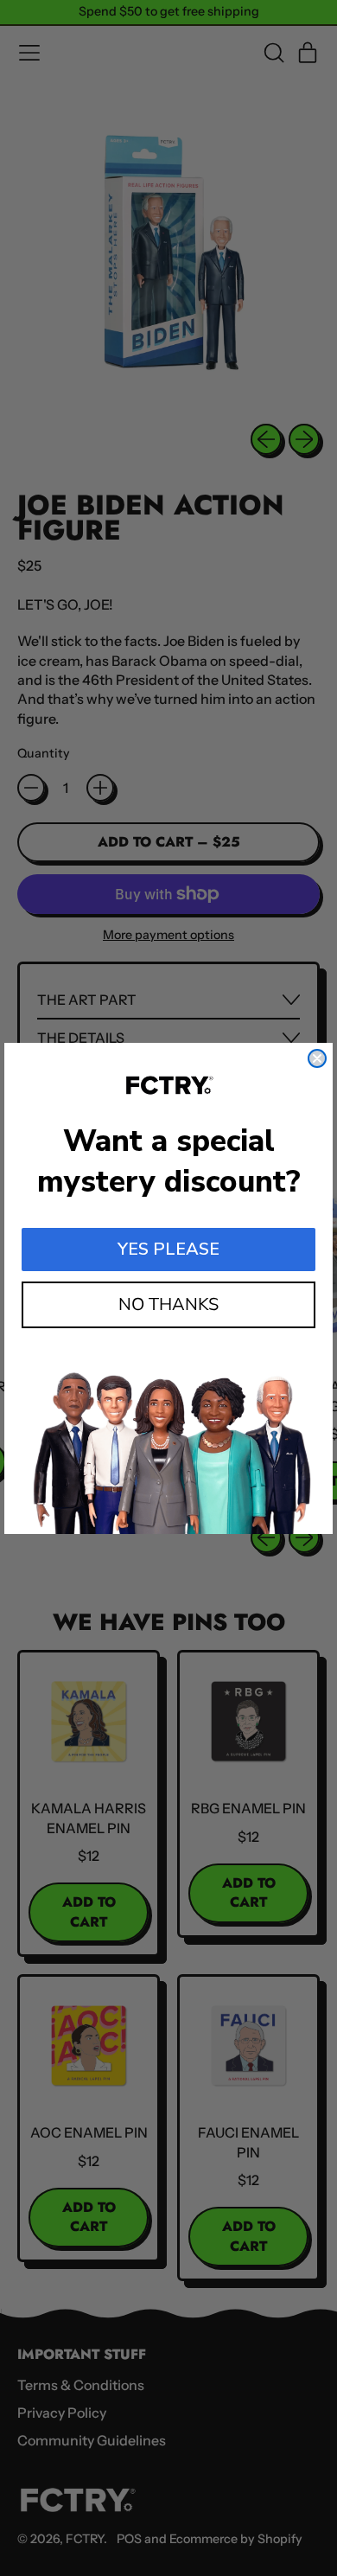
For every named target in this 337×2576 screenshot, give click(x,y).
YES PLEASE (168, 1249)
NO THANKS (168, 1304)
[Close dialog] (317, 1058)
